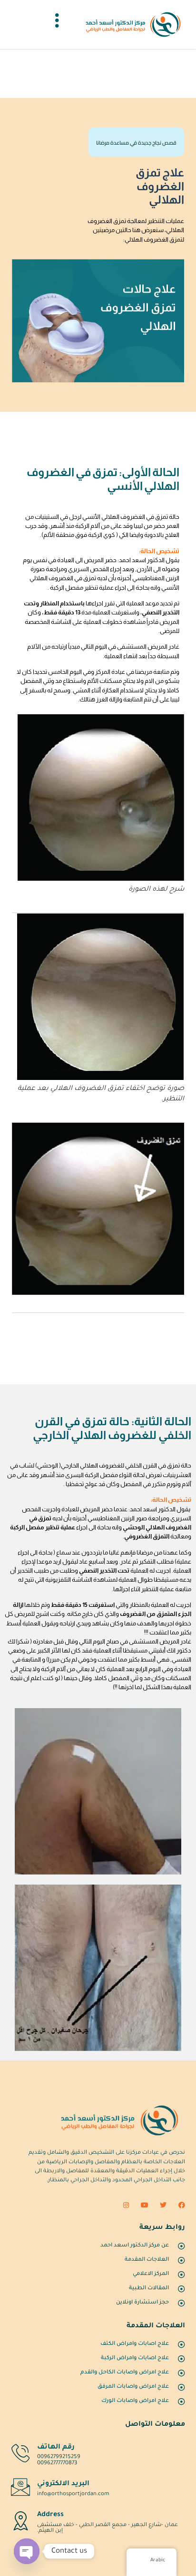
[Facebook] (182, 2205)
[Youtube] (145, 2205)
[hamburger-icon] (57, 24)
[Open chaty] (27, 2551)
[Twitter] (163, 2205)
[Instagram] (126, 2205)
